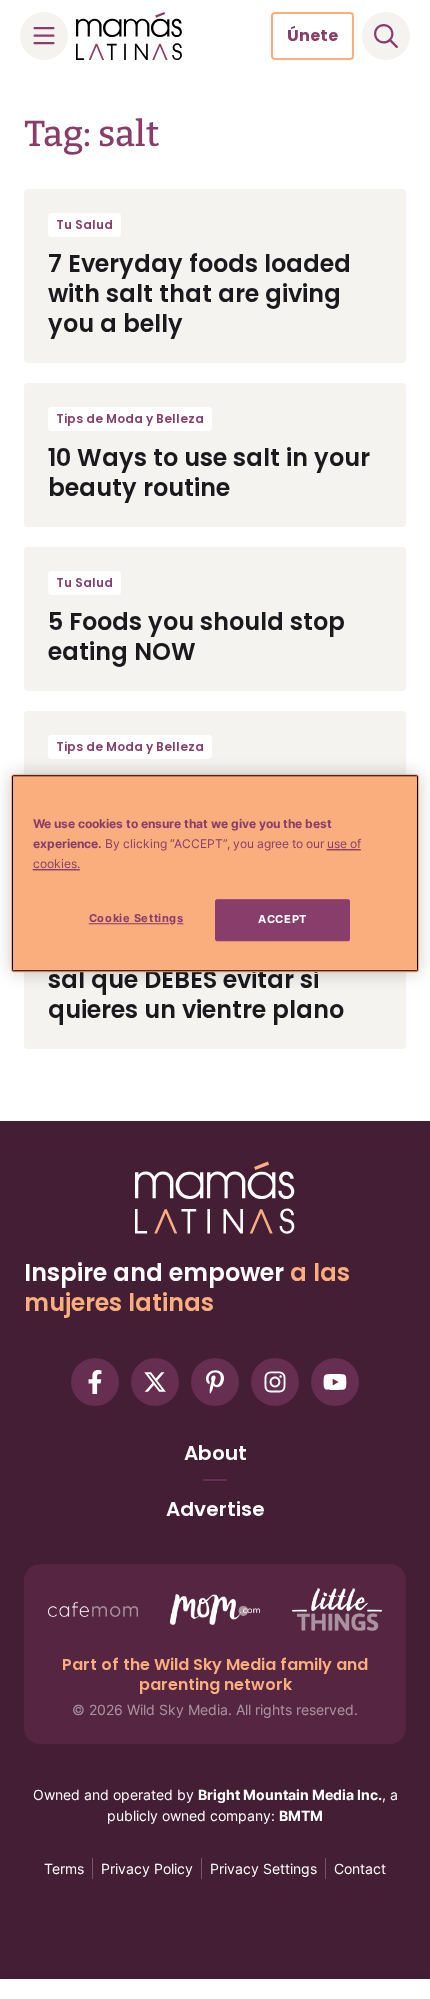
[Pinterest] (215, 1382)
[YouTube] (335, 1382)
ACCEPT (282, 919)
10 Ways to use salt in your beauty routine (209, 472)
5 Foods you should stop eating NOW (196, 636)
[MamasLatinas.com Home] (129, 36)
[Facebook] (95, 1382)
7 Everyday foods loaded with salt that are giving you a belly (199, 293)
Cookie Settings (136, 918)
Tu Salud (84, 224)
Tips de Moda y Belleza (130, 418)
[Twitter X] (155, 1382)
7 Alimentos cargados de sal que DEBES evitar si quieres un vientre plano (201, 979)
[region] (215, 873)
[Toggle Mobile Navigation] (44, 36)
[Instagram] (275, 1382)
